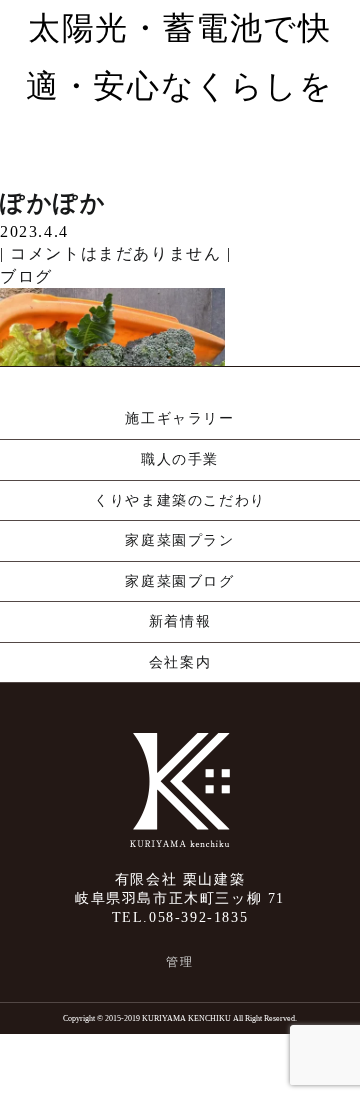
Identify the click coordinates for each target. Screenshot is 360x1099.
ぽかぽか (53, 203)
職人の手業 (180, 459)
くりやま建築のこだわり (180, 500)
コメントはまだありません (115, 253)
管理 (179, 962)
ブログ (26, 276)
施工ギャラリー (179, 418)
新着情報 (180, 621)
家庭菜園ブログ (179, 581)
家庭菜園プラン (179, 540)
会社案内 (180, 662)
